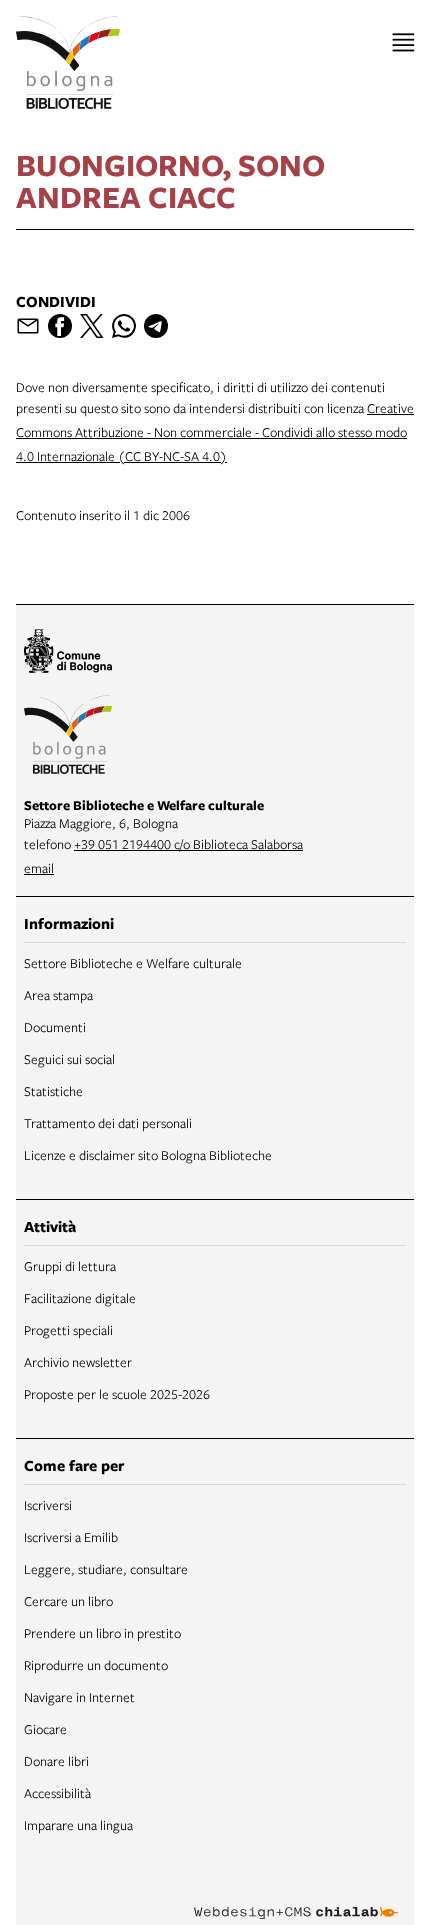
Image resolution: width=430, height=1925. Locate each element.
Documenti (55, 1027)
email (39, 868)
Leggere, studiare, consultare (106, 1569)
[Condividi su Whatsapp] (124, 326)
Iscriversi (48, 1505)
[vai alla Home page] (68, 62)
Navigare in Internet (79, 1697)
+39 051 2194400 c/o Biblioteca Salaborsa (188, 844)
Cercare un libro (68, 1601)
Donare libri (56, 1761)
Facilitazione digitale (80, 1298)
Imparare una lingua (78, 1825)
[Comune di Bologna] (68, 654)
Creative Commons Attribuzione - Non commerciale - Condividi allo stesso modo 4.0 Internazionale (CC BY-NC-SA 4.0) (215, 432)
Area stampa (58, 995)
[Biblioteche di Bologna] (68, 737)
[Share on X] (92, 326)
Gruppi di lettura (70, 1266)
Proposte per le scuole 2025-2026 (117, 1394)
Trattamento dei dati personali (108, 1123)
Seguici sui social (69, 1059)
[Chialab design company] (296, 1897)
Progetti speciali (68, 1330)
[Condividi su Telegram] (156, 326)
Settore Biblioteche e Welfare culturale (133, 963)
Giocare (45, 1729)
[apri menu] (403, 42)
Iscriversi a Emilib (71, 1537)
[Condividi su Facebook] (60, 326)
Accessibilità (57, 1793)
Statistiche (53, 1091)
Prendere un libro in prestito (102, 1633)
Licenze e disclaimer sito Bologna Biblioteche (148, 1155)
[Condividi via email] (28, 326)
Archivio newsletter (78, 1362)
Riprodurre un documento (96, 1665)
